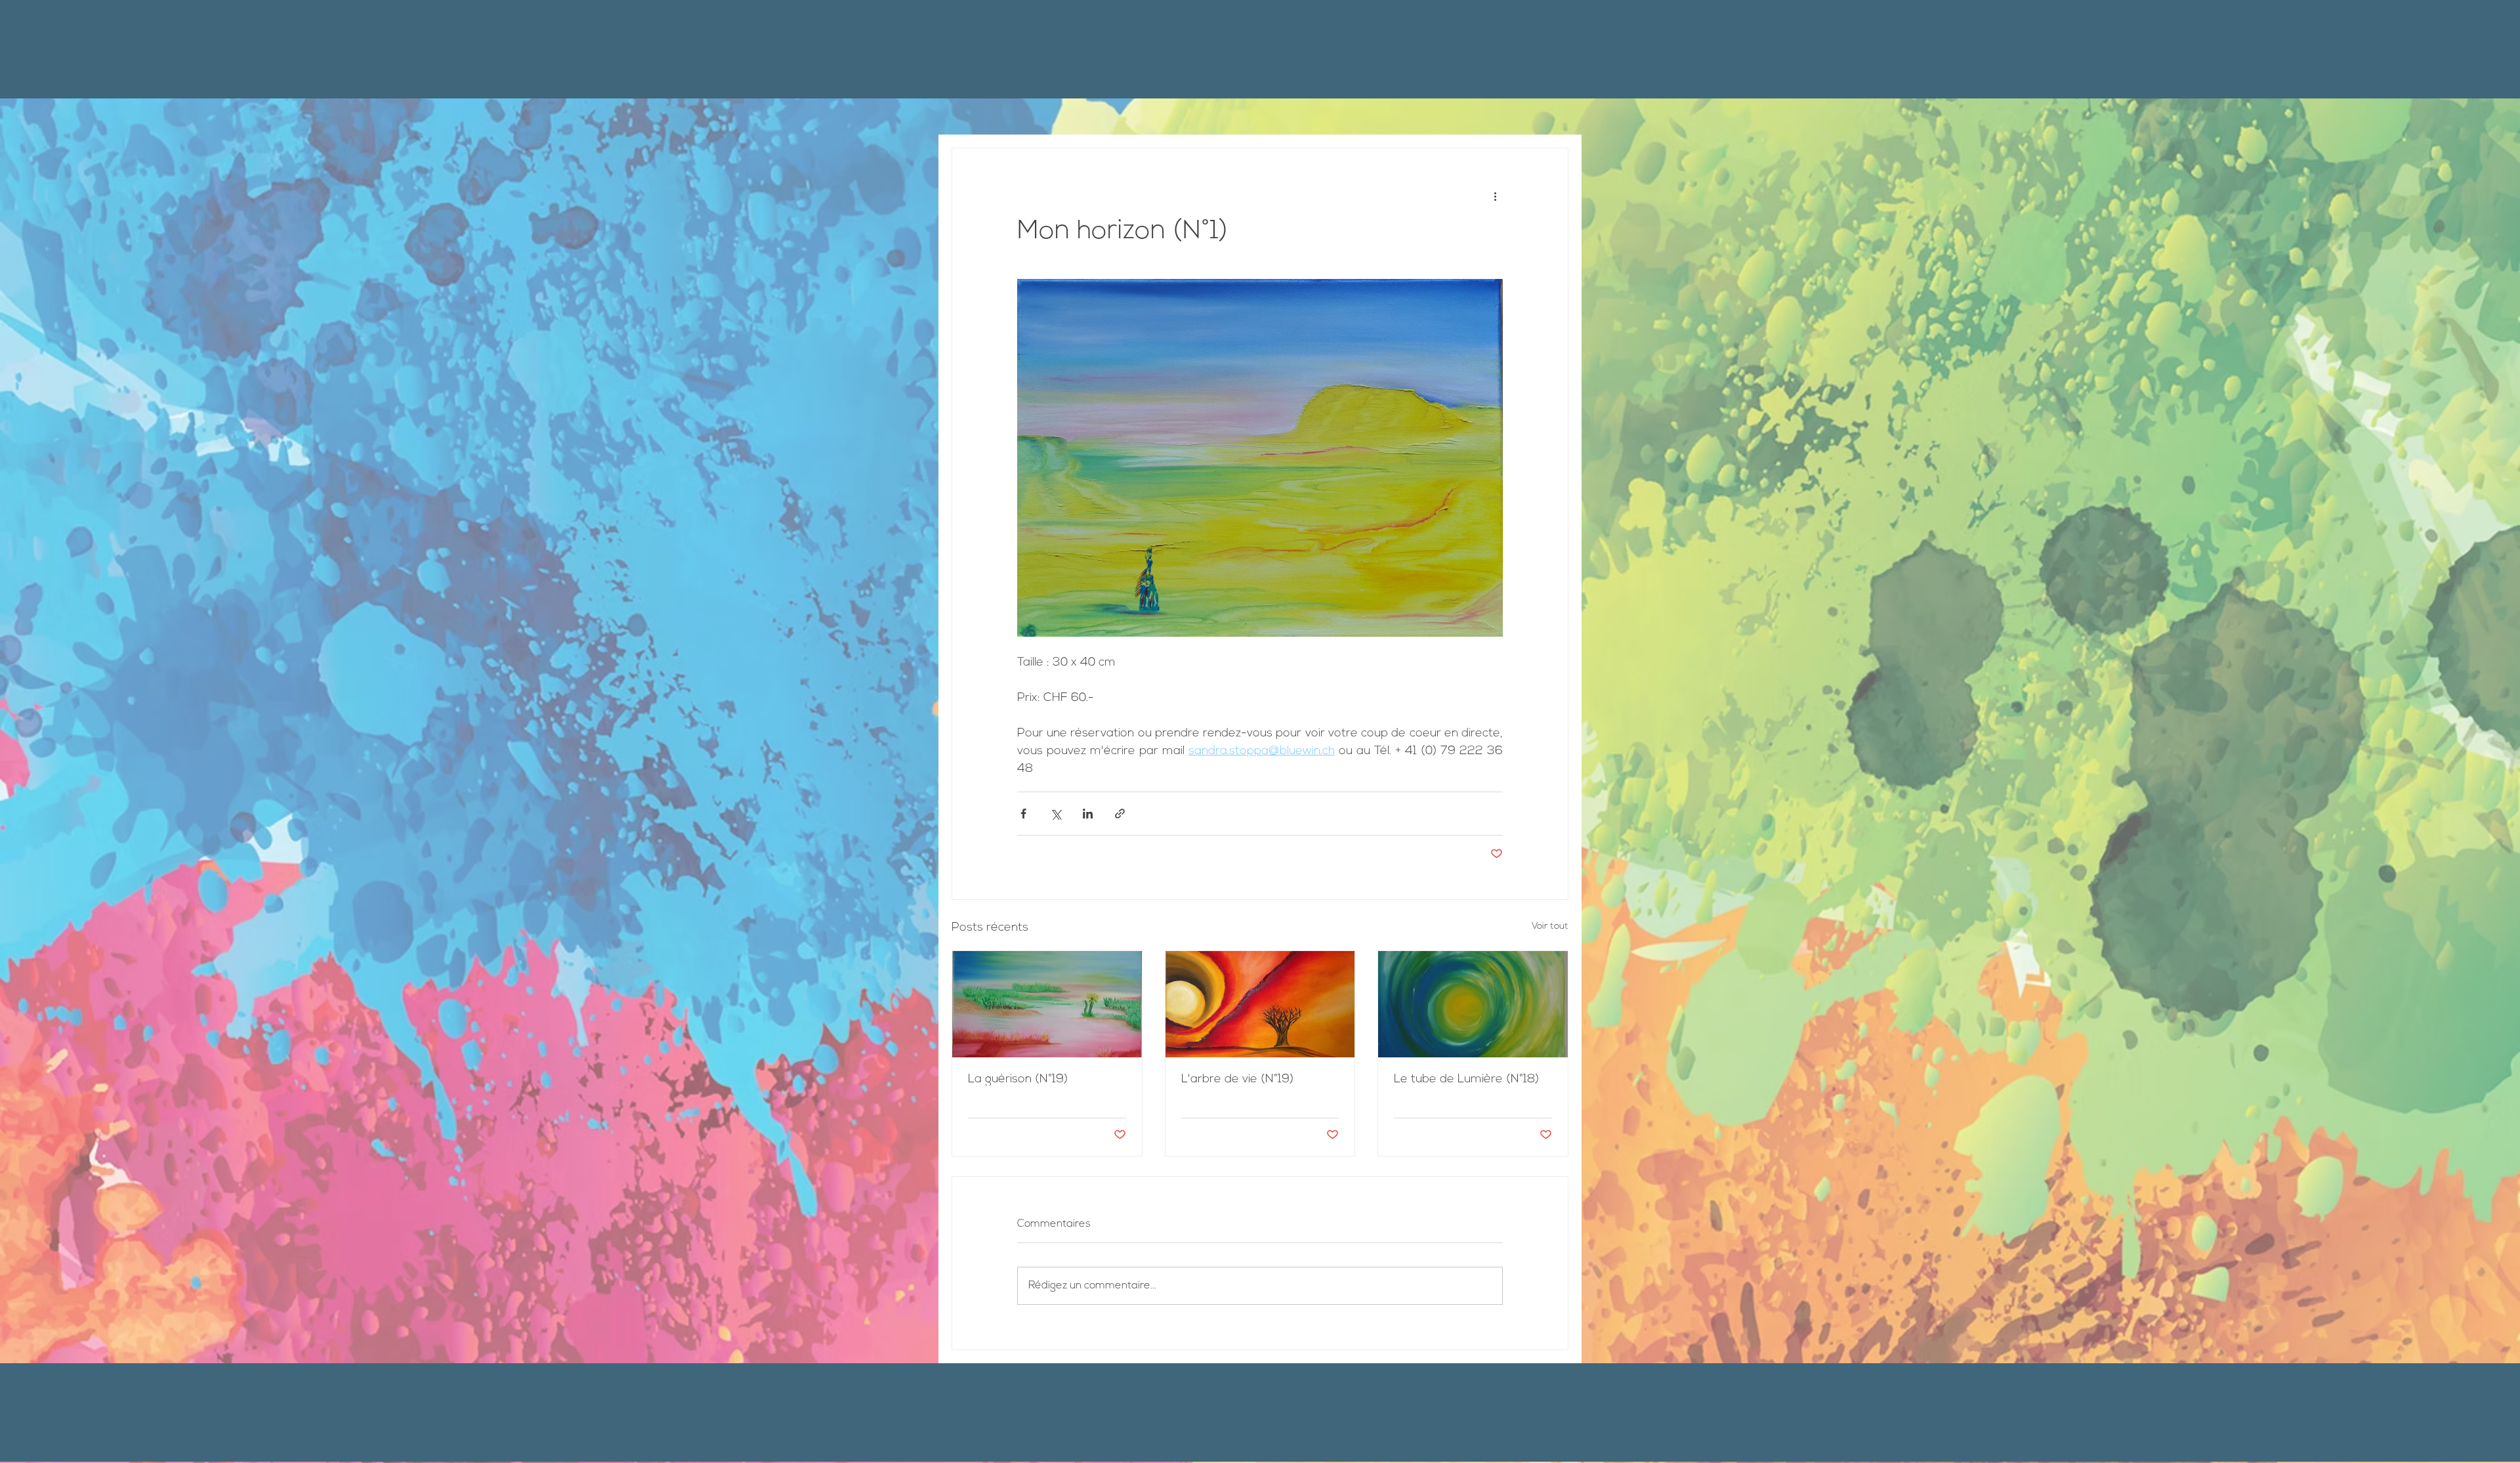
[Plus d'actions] (1495, 196)
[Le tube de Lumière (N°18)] (1473, 1004)
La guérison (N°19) (1018, 1080)
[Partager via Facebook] (1023, 814)
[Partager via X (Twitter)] (1056, 814)
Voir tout (1550, 926)
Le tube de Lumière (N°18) (1466, 1080)
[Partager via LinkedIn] (1088, 814)
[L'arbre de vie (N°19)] (1260, 1004)
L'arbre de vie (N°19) (1237, 1080)
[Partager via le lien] (1120, 814)
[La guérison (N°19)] (1047, 1004)
